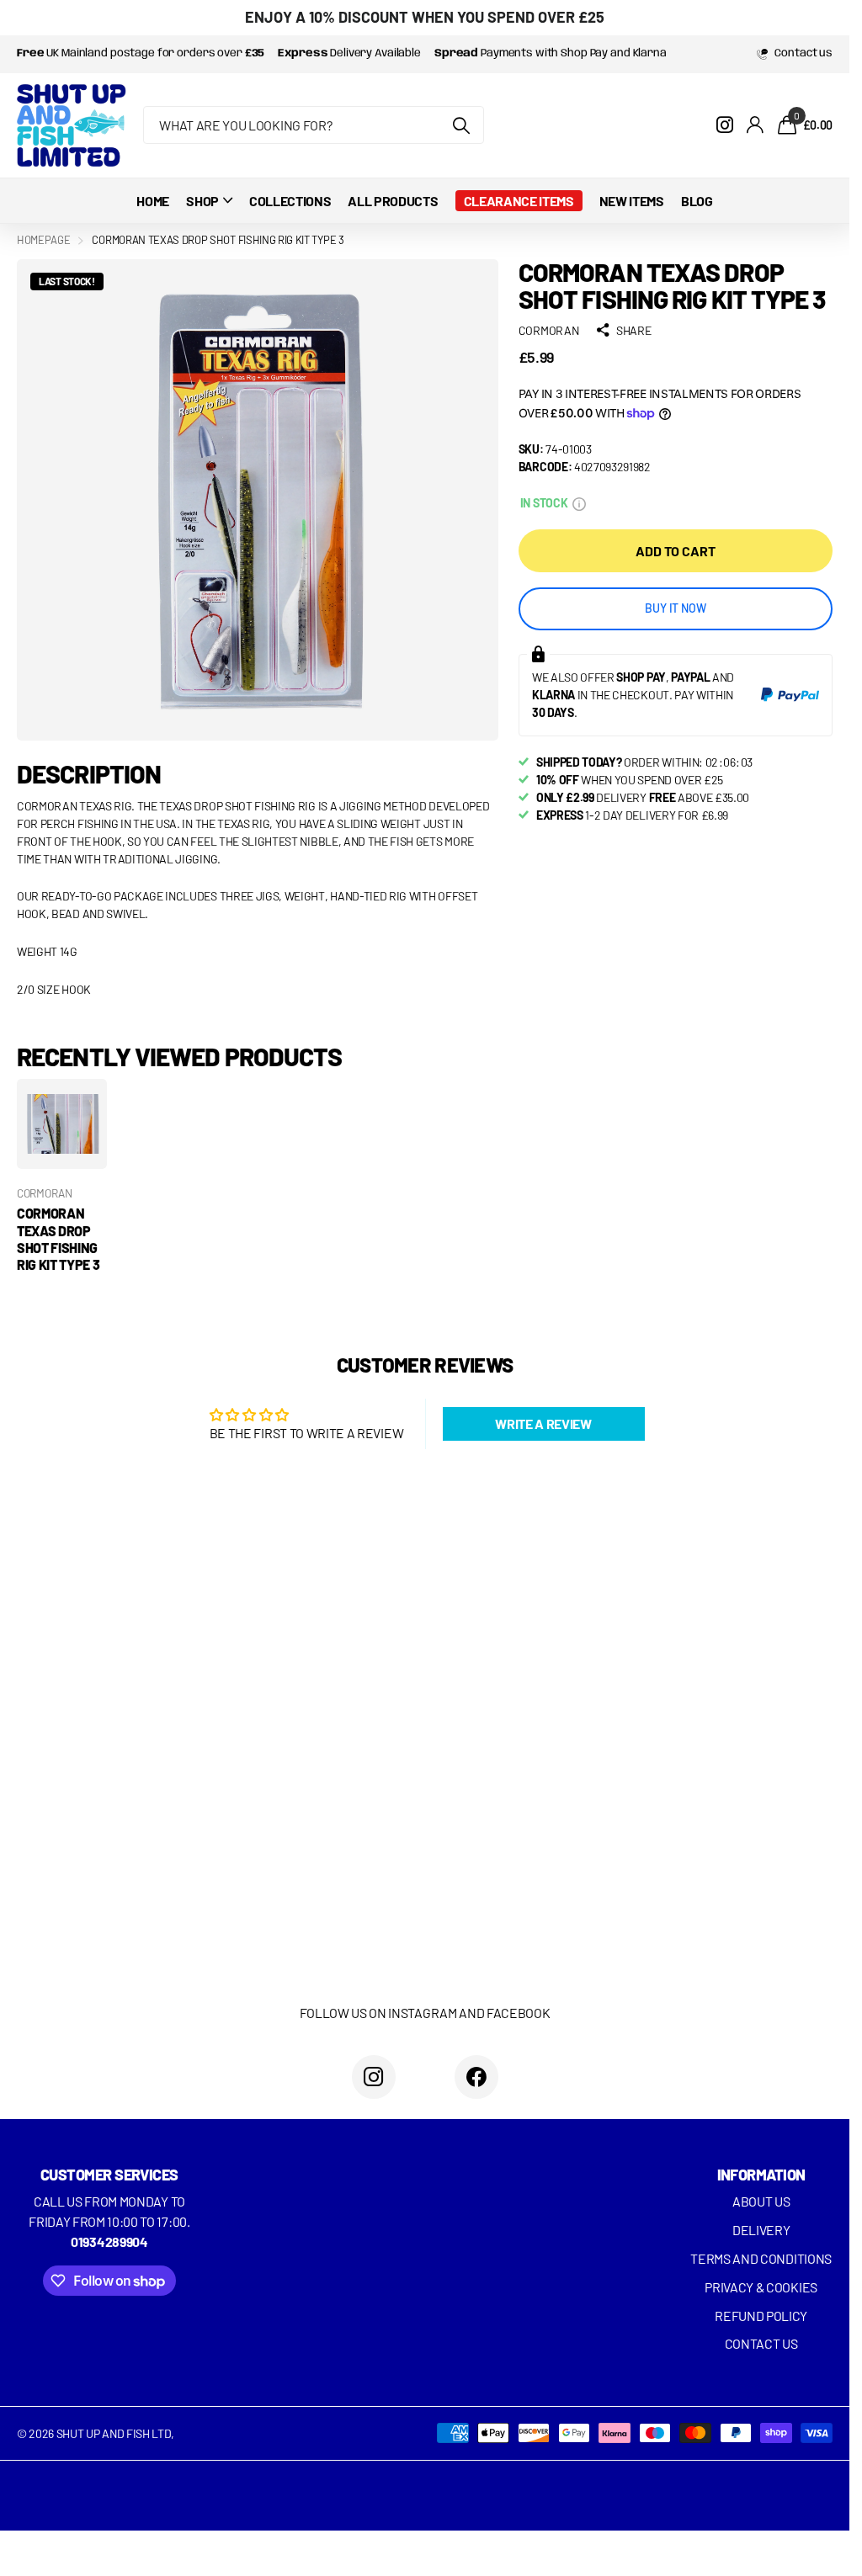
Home (153, 201)
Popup (579, 503)
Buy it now (676, 608)
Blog (697, 201)
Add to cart (675, 551)
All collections (209, 201)
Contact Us (761, 2343)
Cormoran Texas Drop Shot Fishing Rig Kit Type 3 (59, 1239)
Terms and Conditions (761, 2258)
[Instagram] (374, 2077)
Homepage (43, 240)
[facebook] (476, 2077)
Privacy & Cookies (761, 2287)
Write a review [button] (543, 1423)
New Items (632, 201)
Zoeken (461, 125)
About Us (761, 2201)
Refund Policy (761, 2316)
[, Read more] (724, 125)
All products (393, 201)
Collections (290, 201)
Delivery (761, 2230)
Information (761, 2175)
